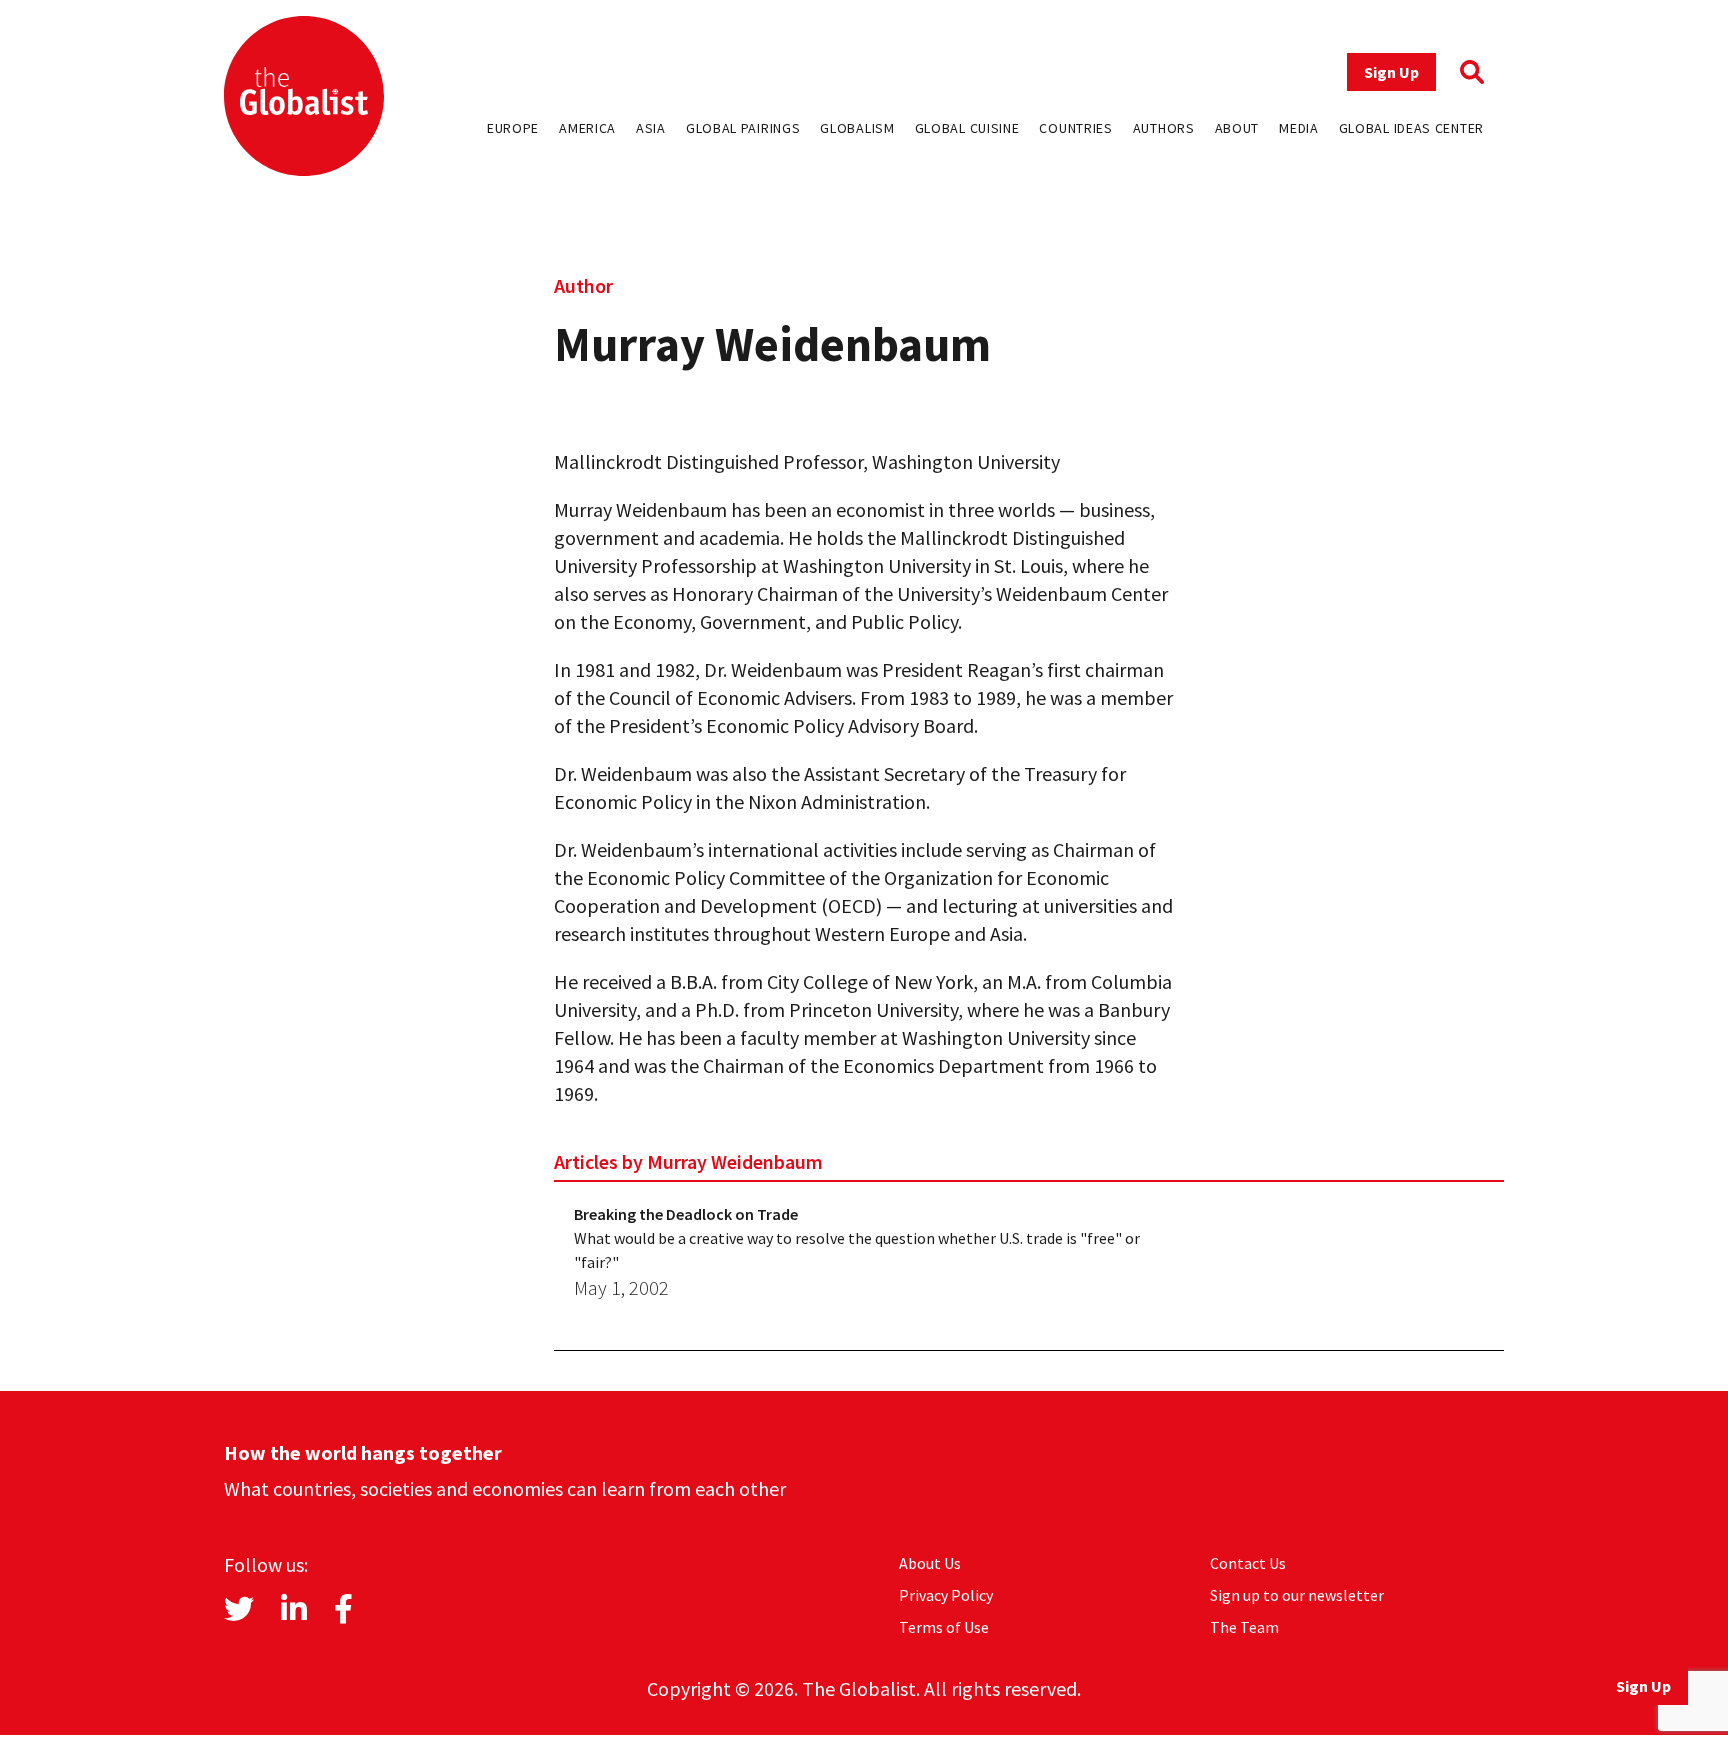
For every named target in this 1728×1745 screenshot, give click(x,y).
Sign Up (1391, 72)
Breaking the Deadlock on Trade (686, 1214)
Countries (1075, 128)
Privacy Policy (946, 1595)
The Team (1244, 1627)
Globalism (857, 128)
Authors (1164, 128)
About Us (930, 1563)
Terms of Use (944, 1627)
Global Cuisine (967, 128)
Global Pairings (743, 128)
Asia (651, 128)
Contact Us (1248, 1563)
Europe (513, 128)
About (1237, 128)
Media (1299, 128)
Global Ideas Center (1411, 128)
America (587, 128)
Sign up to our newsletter (1297, 1595)
